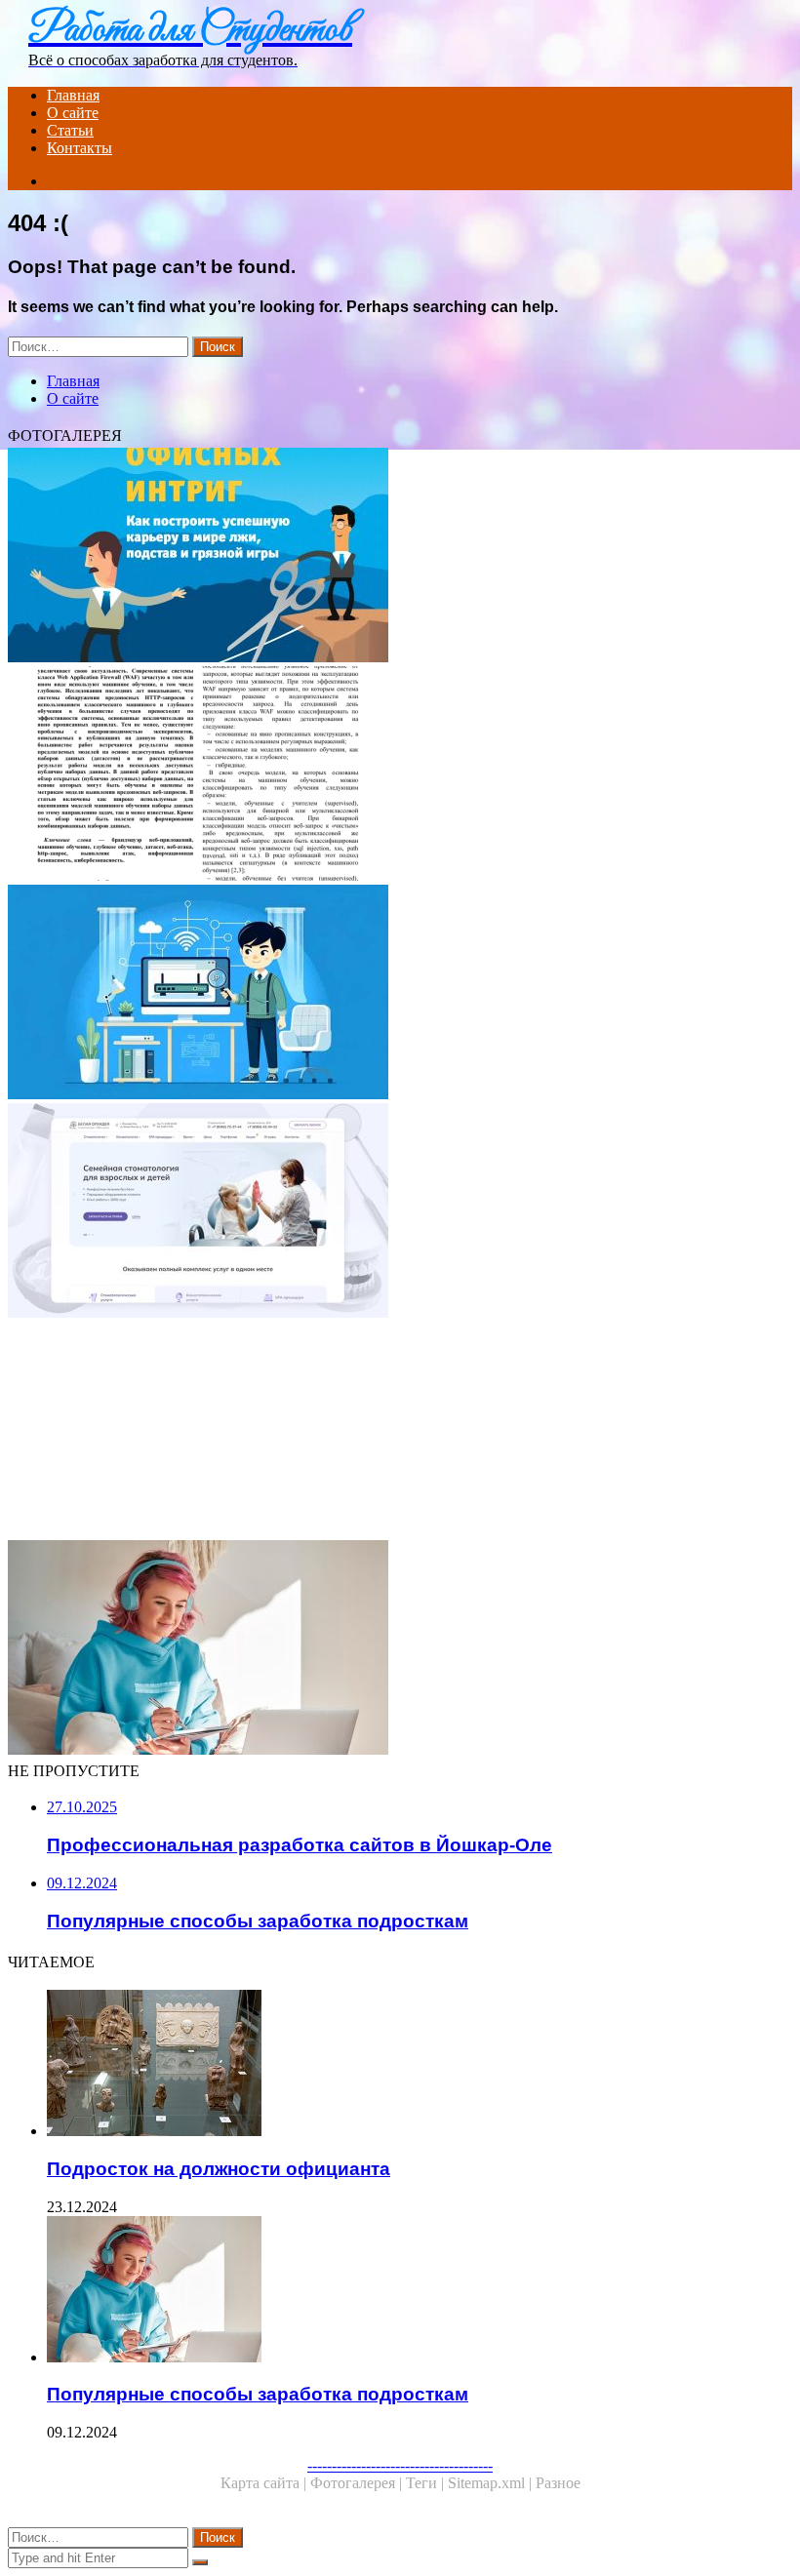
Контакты (80, 148)
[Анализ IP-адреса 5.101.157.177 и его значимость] (400, 775)
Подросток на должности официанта (219, 2169)
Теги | (427, 2483)
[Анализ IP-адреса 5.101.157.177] (400, 994)
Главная (73, 95)
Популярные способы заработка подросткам (258, 2394)
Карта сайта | (265, 2483)
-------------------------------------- (400, 2465)
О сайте (73, 113)
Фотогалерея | (358, 2483)
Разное (558, 2483)
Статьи (70, 130)
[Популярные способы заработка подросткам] (400, 1649)
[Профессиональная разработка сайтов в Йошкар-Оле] (400, 1212)
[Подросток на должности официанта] (400, 1431)
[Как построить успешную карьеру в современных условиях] (400, 557)
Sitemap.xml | (492, 2483)
